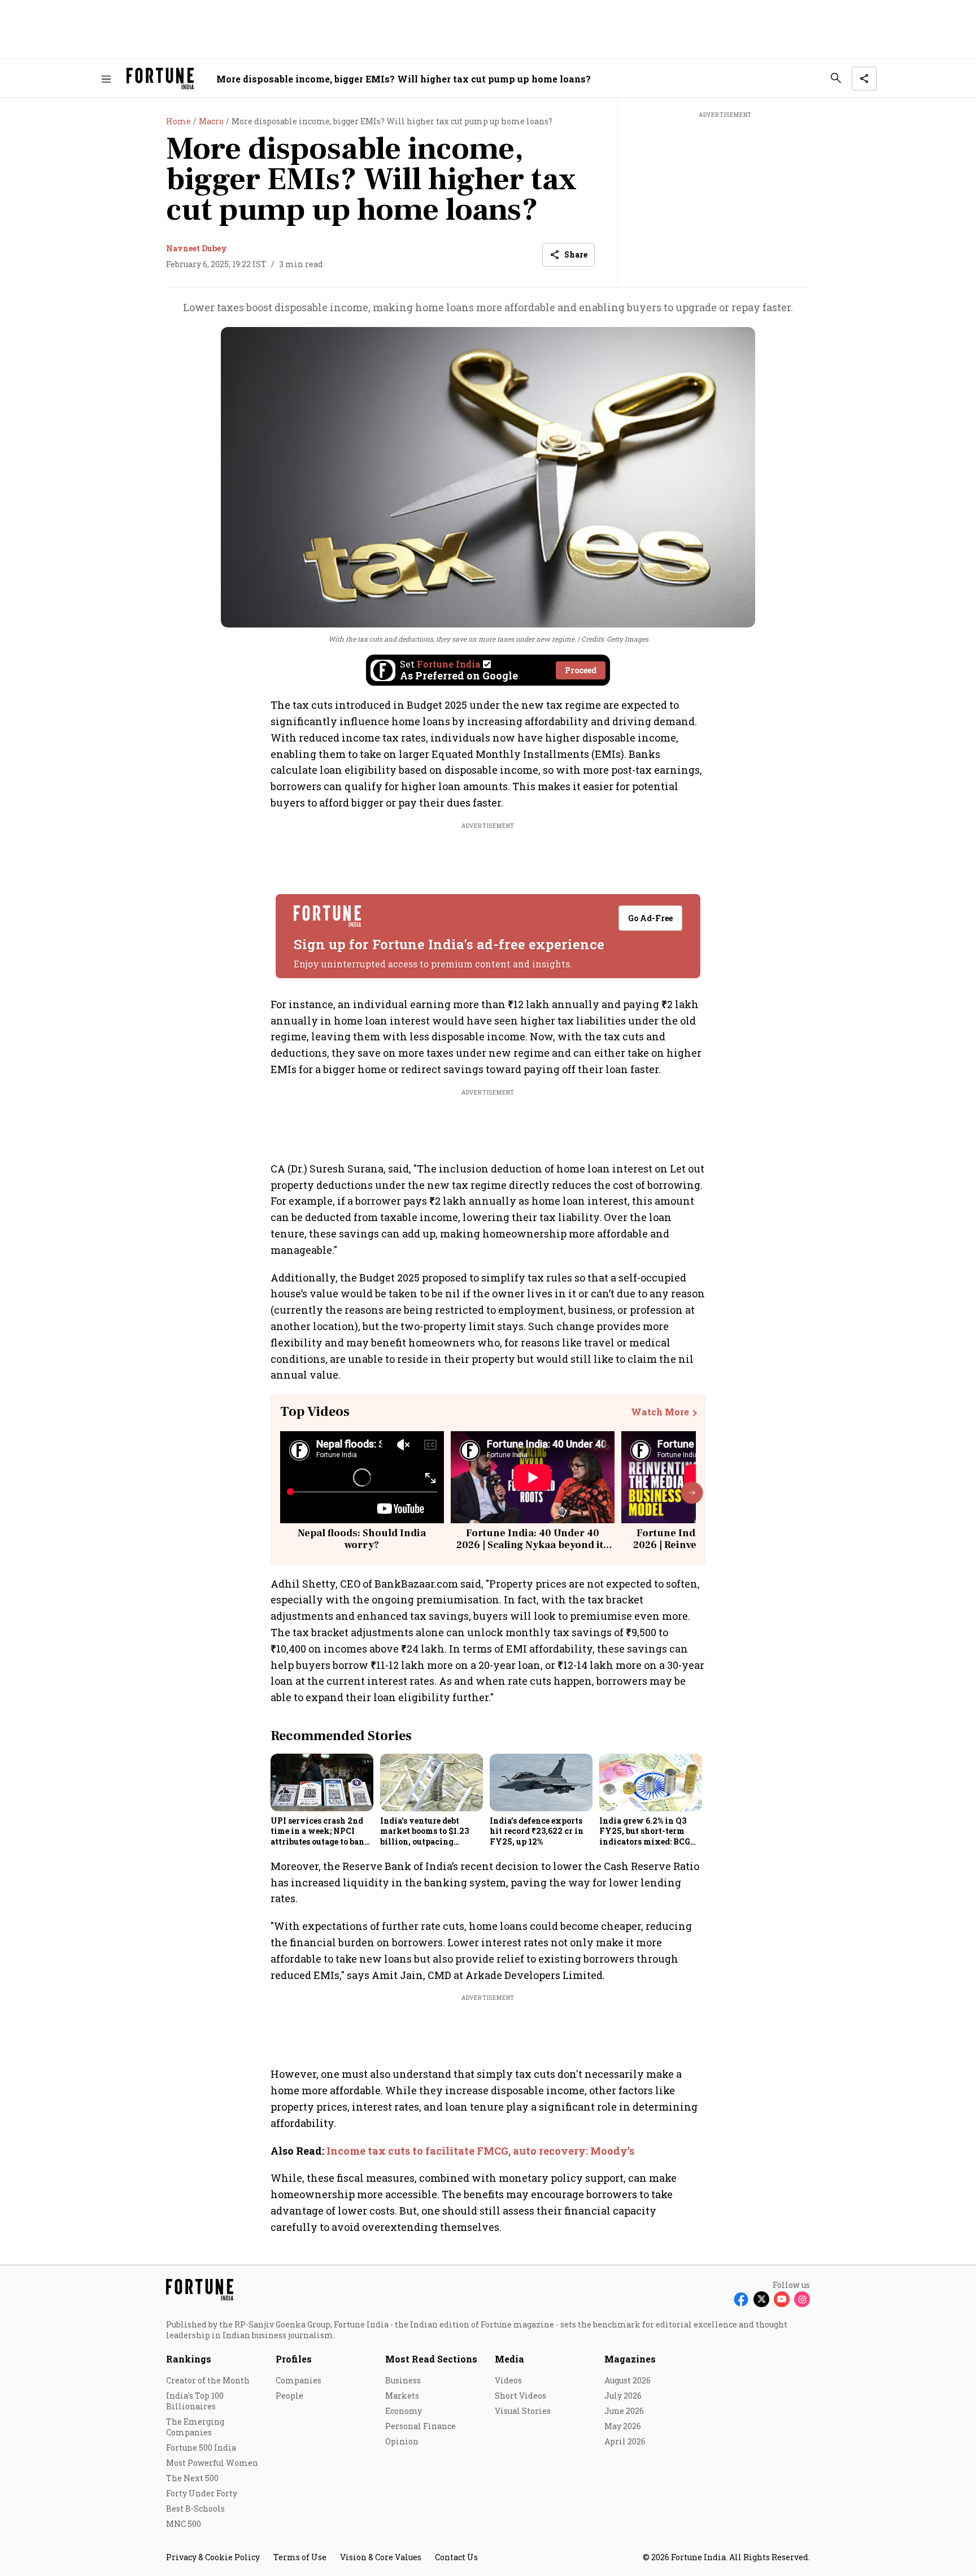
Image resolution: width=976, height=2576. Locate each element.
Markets (402, 2396)
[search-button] (836, 78)
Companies (299, 2380)
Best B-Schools (195, 2509)
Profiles (294, 2359)
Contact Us (456, 2557)
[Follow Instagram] (802, 2299)
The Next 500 (192, 2478)
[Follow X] (761, 2299)
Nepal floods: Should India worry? (362, 1539)
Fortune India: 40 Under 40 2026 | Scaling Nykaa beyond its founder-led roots (532, 1545)
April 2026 (625, 2441)
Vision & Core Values (381, 2557)
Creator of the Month (208, 2380)
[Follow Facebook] (741, 2299)
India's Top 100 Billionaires (195, 2401)
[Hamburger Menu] (106, 79)
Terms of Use (300, 2557)
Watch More (660, 1412)
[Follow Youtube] (782, 2299)
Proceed (581, 670)
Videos (508, 2380)
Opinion (402, 2441)
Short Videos (520, 2396)
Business (403, 2380)
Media (509, 2359)
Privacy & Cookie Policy (213, 2557)
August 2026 (628, 2380)
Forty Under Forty (202, 2493)
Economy (404, 2411)
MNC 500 (184, 2524)
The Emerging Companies (195, 2427)
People (289, 2396)
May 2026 (623, 2426)
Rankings (189, 2359)
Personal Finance (421, 2426)
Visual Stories (523, 2411)
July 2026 (623, 2396)
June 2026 (624, 2411)
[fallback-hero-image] (322, 1782)
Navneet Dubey (197, 248)
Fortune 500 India (201, 2448)
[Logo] (160, 79)
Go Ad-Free (650, 918)
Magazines (630, 2359)
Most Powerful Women (212, 2463)
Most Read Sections (431, 2359)
